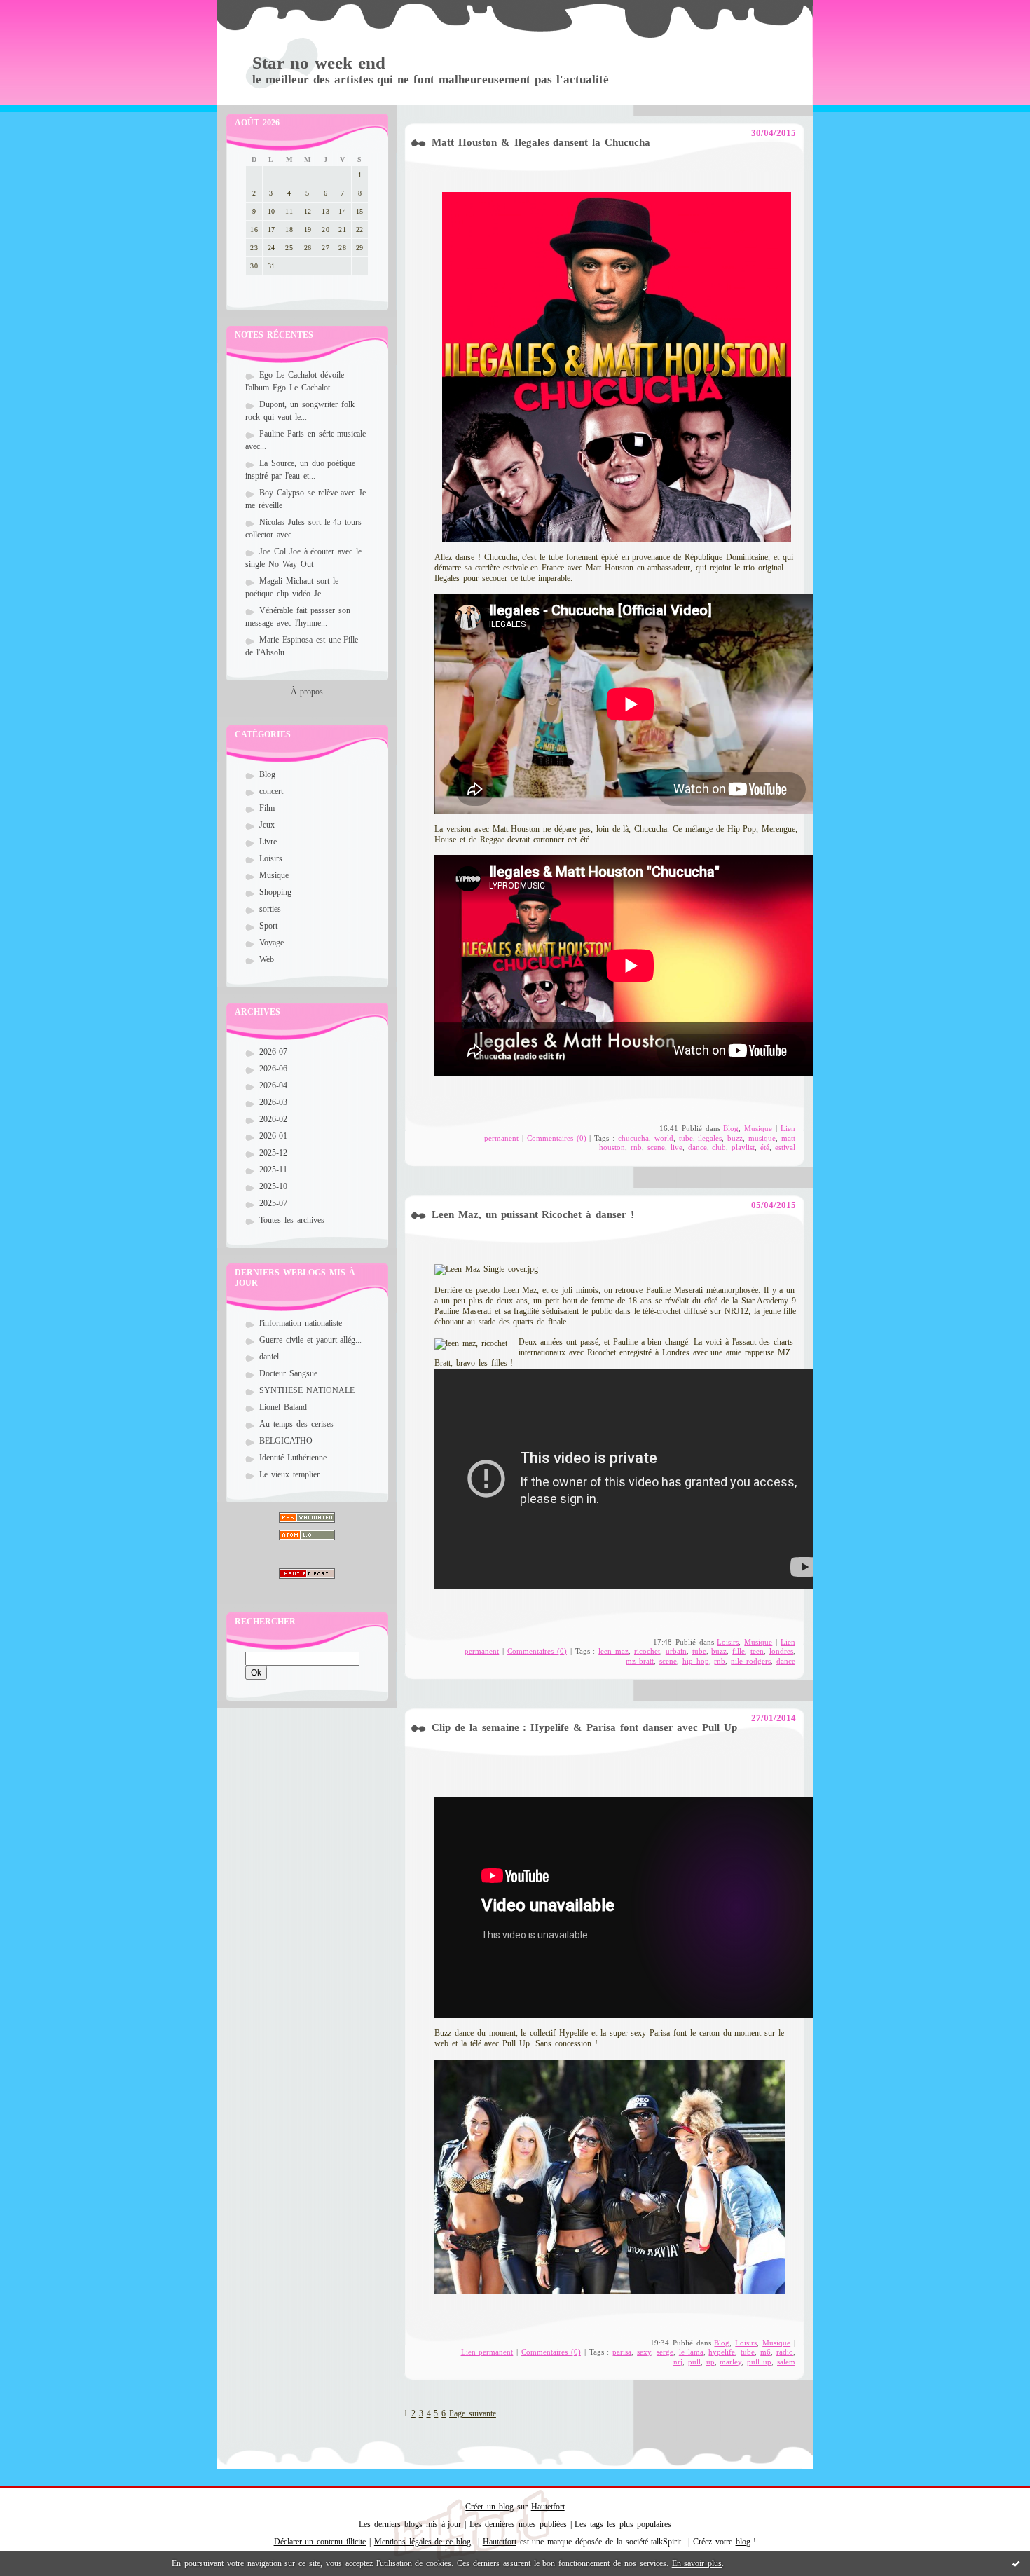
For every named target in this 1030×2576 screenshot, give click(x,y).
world (664, 1138)
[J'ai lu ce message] (1016, 2563)
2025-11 (273, 1170)
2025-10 (273, 1186)
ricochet (647, 1651)
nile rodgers (751, 1661)
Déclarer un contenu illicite (320, 2542)
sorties (270, 909)
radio (785, 2352)
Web (267, 959)
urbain (676, 1651)
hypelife (722, 2352)
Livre (268, 842)
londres (781, 1651)
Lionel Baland (283, 1407)
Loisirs (271, 858)
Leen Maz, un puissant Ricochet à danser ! (533, 1214)
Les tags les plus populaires (623, 2524)
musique (762, 1138)
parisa (622, 2352)
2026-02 (273, 1119)
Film (267, 808)
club (719, 1147)
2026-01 (273, 1136)
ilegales (710, 1138)
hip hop (696, 1661)
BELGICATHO (286, 1441)
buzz (735, 1138)
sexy (644, 2352)
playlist (743, 1147)
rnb (636, 1147)
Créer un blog (489, 2507)
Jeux (267, 825)
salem (786, 2362)
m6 (765, 2352)
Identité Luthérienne (293, 1458)
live (677, 1147)
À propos (307, 692)
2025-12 (273, 1153)
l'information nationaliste (301, 1323)
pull (694, 2362)
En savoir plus (697, 2563)
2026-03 (273, 1102)
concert (271, 791)
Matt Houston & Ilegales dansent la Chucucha (541, 142)
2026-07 (273, 1052)
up (710, 2362)
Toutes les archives (292, 1220)
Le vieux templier (289, 1474)
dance (698, 1147)
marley (730, 2362)
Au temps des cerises (296, 1424)
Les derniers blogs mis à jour (410, 2524)
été (765, 1147)
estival (785, 1147)
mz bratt (640, 1661)
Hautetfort (548, 2507)
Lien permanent (487, 2352)
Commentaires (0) (557, 1138)
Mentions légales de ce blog (423, 2542)
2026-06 (273, 1069)
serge (665, 2352)
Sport (268, 926)
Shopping (275, 892)
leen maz (613, 1651)
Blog (267, 774)
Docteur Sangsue (288, 1373)
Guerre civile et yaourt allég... (310, 1340)
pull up (759, 2362)
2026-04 (273, 1085)
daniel (269, 1357)
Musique (274, 875)
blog (743, 2542)
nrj (678, 2362)
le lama (691, 2352)
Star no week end (319, 63)
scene (656, 1147)
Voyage (272, 943)
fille (739, 1651)
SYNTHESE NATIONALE (307, 1390)
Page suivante (473, 2413)
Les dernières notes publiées (518, 2524)
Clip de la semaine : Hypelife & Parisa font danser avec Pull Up (584, 1727)
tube (686, 1138)
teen (757, 1651)
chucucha (633, 1138)
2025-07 (273, 1203)
